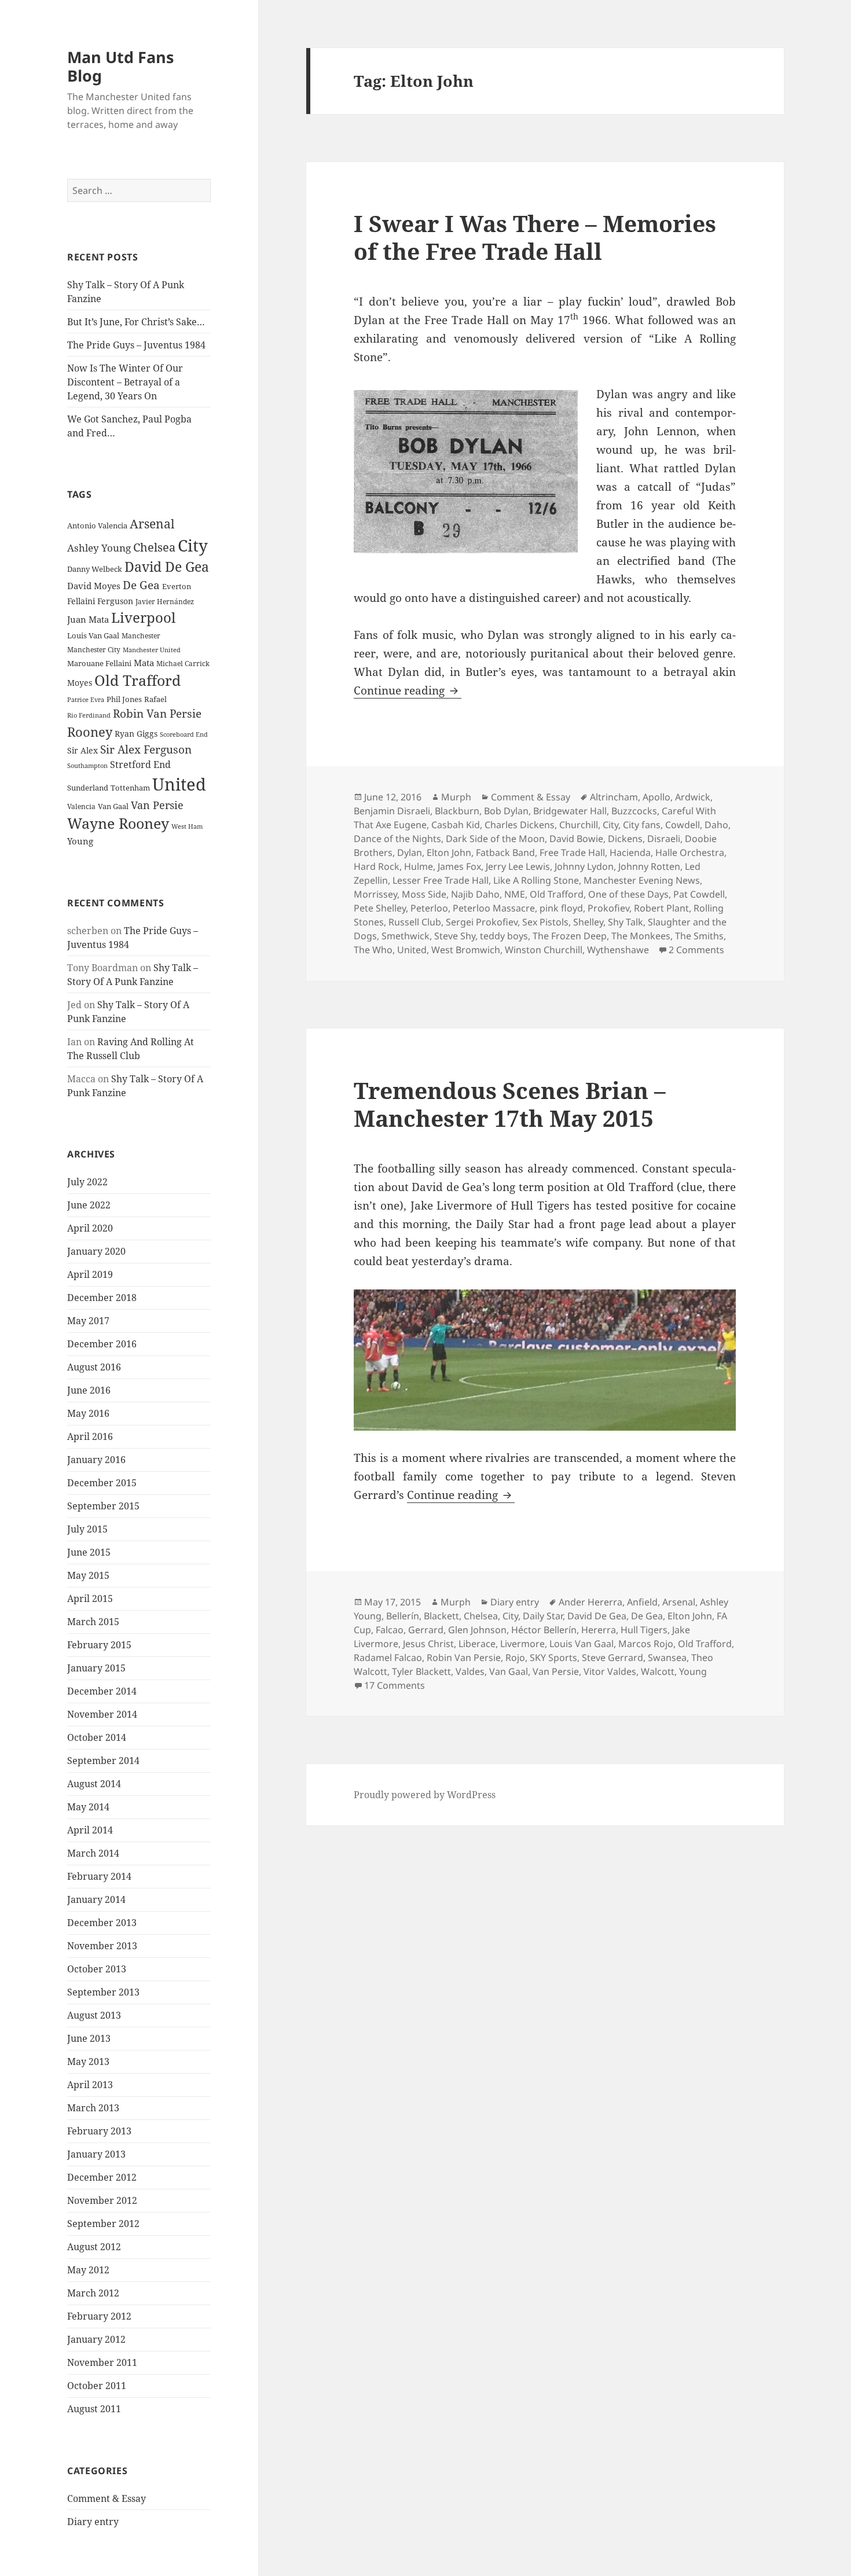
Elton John (449, 852)
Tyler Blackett (421, 1671)
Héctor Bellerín (544, 1630)
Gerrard (426, 1630)
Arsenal (152, 524)
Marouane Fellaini (99, 663)
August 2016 (94, 1367)
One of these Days (628, 894)
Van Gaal (113, 806)
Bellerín (403, 1616)
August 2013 (94, 2015)
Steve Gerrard (612, 1658)
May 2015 (88, 1575)
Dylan (410, 852)
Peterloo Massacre (494, 908)
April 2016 (90, 1436)
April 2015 (90, 1598)
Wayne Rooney (118, 823)
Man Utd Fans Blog (120, 66)
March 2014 (93, 1853)
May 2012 (88, 2270)
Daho (716, 825)
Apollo (656, 797)
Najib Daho (475, 894)
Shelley (588, 922)
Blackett (441, 1616)
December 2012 (102, 2177)
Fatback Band (505, 852)
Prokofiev (608, 908)
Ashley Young (99, 548)
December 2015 (102, 1483)
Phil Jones (124, 699)
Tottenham (130, 788)
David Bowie (576, 839)
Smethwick (406, 936)
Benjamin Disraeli (392, 811)
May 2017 (88, 1321)
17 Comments (395, 1685)
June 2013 (89, 2038)
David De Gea (167, 567)
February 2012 (99, 2316)
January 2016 (96, 1460)
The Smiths (699, 936)
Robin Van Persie (157, 713)
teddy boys (504, 936)
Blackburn (457, 811)
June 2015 (89, 1552)
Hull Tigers (644, 1630)
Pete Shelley (380, 908)
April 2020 (90, 1228)
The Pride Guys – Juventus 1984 (136, 345)
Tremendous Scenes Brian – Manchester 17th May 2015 (510, 1104)
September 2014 (103, 1761)
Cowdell (683, 825)
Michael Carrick (183, 664)
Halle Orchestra (690, 852)
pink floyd (561, 908)
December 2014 (102, 1691)
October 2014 (97, 1737)
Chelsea (154, 547)
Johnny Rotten (649, 866)
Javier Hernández (165, 602)
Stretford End (140, 765)
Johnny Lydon (584, 866)
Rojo (515, 1658)
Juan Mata (88, 619)
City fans (642, 825)
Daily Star (543, 1616)
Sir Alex (82, 750)
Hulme (419, 866)
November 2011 (102, 2362)
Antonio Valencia (97, 526)
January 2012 (96, 2339)
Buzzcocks (634, 811)
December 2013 (102, 1923)
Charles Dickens (520, 825)
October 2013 (97, 1969)
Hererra (599, 1630)
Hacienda (630, 852)
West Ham (187, 826)
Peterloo (429, 908)
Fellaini (81, 601)
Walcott (658, 1671)
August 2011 (94, 2409)
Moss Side (424, 894)
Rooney (90, 732)
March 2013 (93, 2108)
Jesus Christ (428, 1644)
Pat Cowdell (699, 894)
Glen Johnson (477, 1630)
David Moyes (94, 586)
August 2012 (94, 2247)
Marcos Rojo (646, 1644)
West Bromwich (466, 950)
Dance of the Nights (397, 839)
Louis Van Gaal (93, 635)
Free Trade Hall (572, 852)
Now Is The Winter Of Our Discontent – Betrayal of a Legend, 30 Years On (125, 382)
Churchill (579, 825)
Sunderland (88, 788)
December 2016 (102, 1344)
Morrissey (375, 894)
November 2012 (102, 2200)
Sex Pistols (545, 922)
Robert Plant (661, 908)
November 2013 (102, 1946)
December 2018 (102, 1298)
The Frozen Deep (570, 936)
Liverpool (143, 618)
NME (515, 894)
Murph (456, 797)
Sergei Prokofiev (482, 922)
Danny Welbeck (95, 569)
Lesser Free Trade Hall (441, 880)
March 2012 (93, 2293)
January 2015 (96, 1668)
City (193, 545)
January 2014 (96, 1899)
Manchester (141, 636)
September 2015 (103, 1506)
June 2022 (89, 1205)
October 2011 (97, 2386)
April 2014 (90, 1830)
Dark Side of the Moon (495, 839)
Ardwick (693, 797)
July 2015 (87, 1529)
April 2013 (90, 2085)
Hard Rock (377, 866)
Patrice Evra (86, 699)
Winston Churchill (544, 950)
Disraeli (664, 839)
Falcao (390, 1630)
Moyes (80, 683)
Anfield (642, 1602)
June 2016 (89, 1390)
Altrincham (614, 797)
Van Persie (157, 805)
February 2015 (99, 1645)
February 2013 (99, 2131)
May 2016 (88, 1413)
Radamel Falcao (388, 1658)
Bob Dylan (506, 811)
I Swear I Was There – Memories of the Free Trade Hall (535, 237)
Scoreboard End (184, 734)
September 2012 (103, 2224)
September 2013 (103, 1992)
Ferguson (115, 601)
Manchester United (152, 650)
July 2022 (87, 1182)
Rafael (155, 699)
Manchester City (94, 650)
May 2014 (88, 1807)
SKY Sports (553, 1658)
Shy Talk (626, 922)
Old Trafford (137, 680)
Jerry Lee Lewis (518, 866)
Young (80, 841)
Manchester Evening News (642, 880)
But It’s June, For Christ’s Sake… (136, 322)
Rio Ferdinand (89, 715)
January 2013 (96, 2154)
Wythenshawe (618, 950)
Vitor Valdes (610, 1671)
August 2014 (94, 1784)
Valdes (470, 1671)
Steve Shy (455, 936)
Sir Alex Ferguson (146, 749)
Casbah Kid (456, 825)
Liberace (477, 1644)
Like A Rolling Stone (536, 880)
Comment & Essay (107, 2498)
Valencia (81, 806)
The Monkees (641, 936)
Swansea (667, 1658)
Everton (177, 586)
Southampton (87, 766)
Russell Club (415, 922)
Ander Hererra (590, 1602)
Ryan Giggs (136, 734)
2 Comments (696, 950)
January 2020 (96, 1251)
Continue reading (408, 690)
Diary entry (93, 2522)
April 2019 (90, 1274)
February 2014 (99, 1876)
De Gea (141, 585)
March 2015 (93, 1622)
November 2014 (102, 1714)
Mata (144, 663)
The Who (373, 950)
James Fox (459, 866)
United (179, 784)
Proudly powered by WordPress (425, 1795)
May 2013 (88, 2061)
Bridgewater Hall (570, 811)
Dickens (625, 839)
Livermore (522, 1644)
